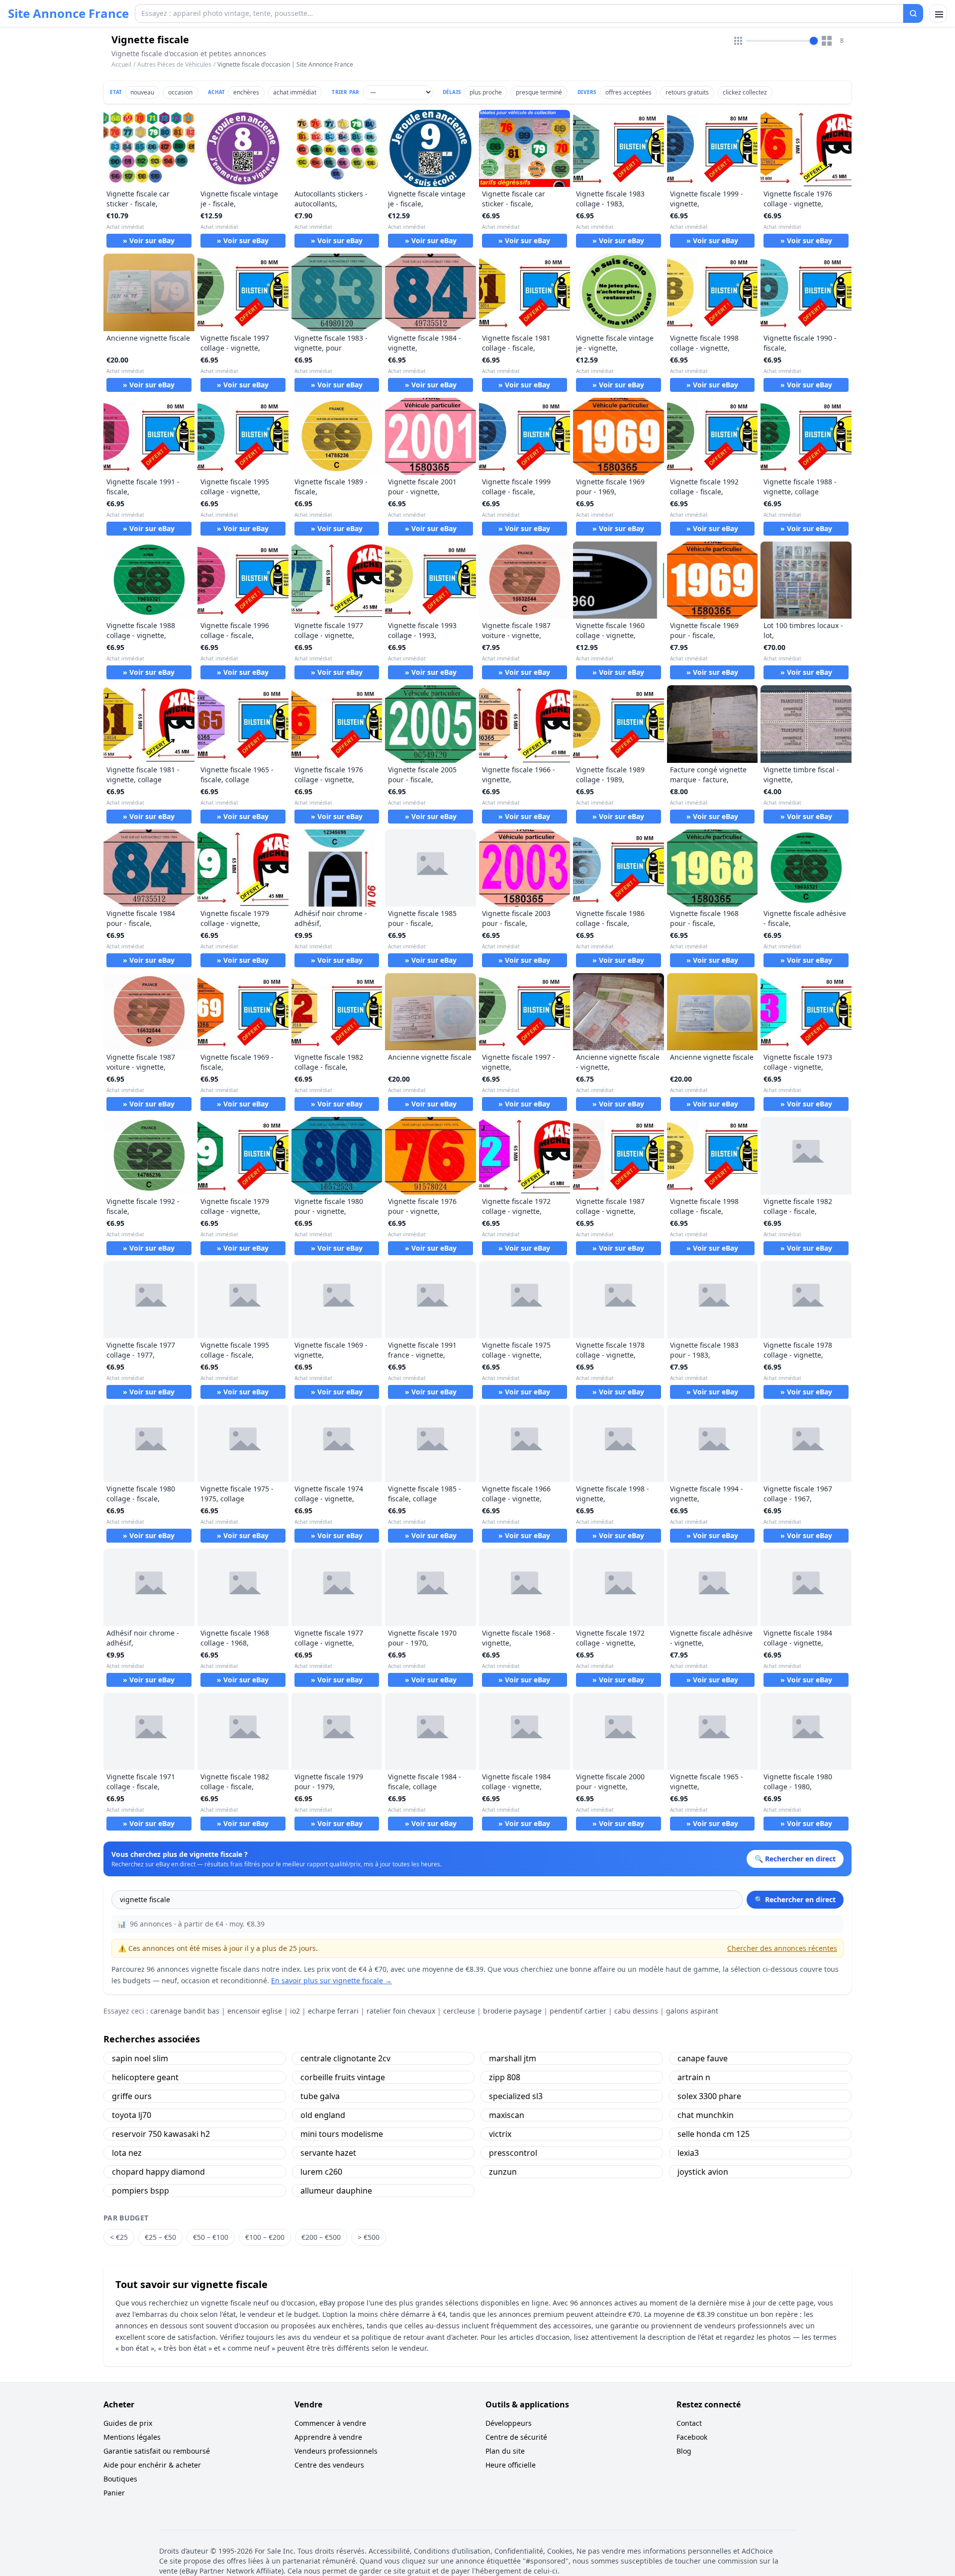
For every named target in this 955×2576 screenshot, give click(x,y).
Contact (689, 2423)
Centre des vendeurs (329, 2465)
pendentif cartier (578, 2011)
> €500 (369, 2237)
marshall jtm (513, 2058)
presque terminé (539, 92)
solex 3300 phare (709, 2096)
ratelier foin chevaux (401, 2011)
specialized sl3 (516, 2096)
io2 (295, 2011)
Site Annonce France (68, 13)
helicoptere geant (145, 2077)
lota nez (127, 2153)
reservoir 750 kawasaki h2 (161, 2134)
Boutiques (120, 2479)
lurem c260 (321, 2172)
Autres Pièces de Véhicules (174, 64)
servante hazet (328, 2153)
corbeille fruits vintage (343, 2077)
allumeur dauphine (336, 2191)
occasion (180, 92)
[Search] (913, 13)
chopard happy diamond (158, 2172)
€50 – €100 (211, 2237)
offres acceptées (628, 92)
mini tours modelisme (342, 2134)
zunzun (503, 2172)
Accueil (121, 65)
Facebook (692, 2437)
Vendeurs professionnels (336, 2451)
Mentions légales (132, 2437)
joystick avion (703, 2172)
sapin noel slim (140, 2058)
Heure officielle (511, 2465)
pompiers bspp (141, 2191)
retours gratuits (687, 92)
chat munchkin (706, 2115)
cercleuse (459, 2011)
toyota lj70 (132, 2115)
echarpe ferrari (333, 2011)
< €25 (119, 2237)
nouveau (142, 92)
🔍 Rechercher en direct (795, 1899)
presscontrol (513, 2153)
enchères (246, 92)
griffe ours (132, 2096)
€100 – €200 (265, 2237)
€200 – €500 (321, 2237)
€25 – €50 (160, 2237)
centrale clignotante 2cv (345, 2058)
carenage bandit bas (185, 2011)
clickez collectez (745, 92)
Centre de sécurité (516, 2437)
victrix (500, 2134)
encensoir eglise (255, 2011)
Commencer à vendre (330, 2423)
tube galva (320, 2096)
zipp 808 (505, 2077)
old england (323, 2115)
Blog (684, 2451)
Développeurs (509, 2423)
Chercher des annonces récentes (782, 1948)
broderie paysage (512, 2011)
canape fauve (703, 2058)
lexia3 (688, 2153)
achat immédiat (295, 92)
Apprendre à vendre (328, 2437)
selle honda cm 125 (714, 2134)
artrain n (694, 2077)
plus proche (486, 92)
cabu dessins (636, 2011)
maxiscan (507, 2115)
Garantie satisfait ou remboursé (157, 2451)
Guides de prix (128, 2423)
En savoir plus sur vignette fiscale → (332, 1980)
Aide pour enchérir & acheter (152, 2465)
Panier (114, 2493)
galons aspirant (692, 2011)
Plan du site (505, 2451)
